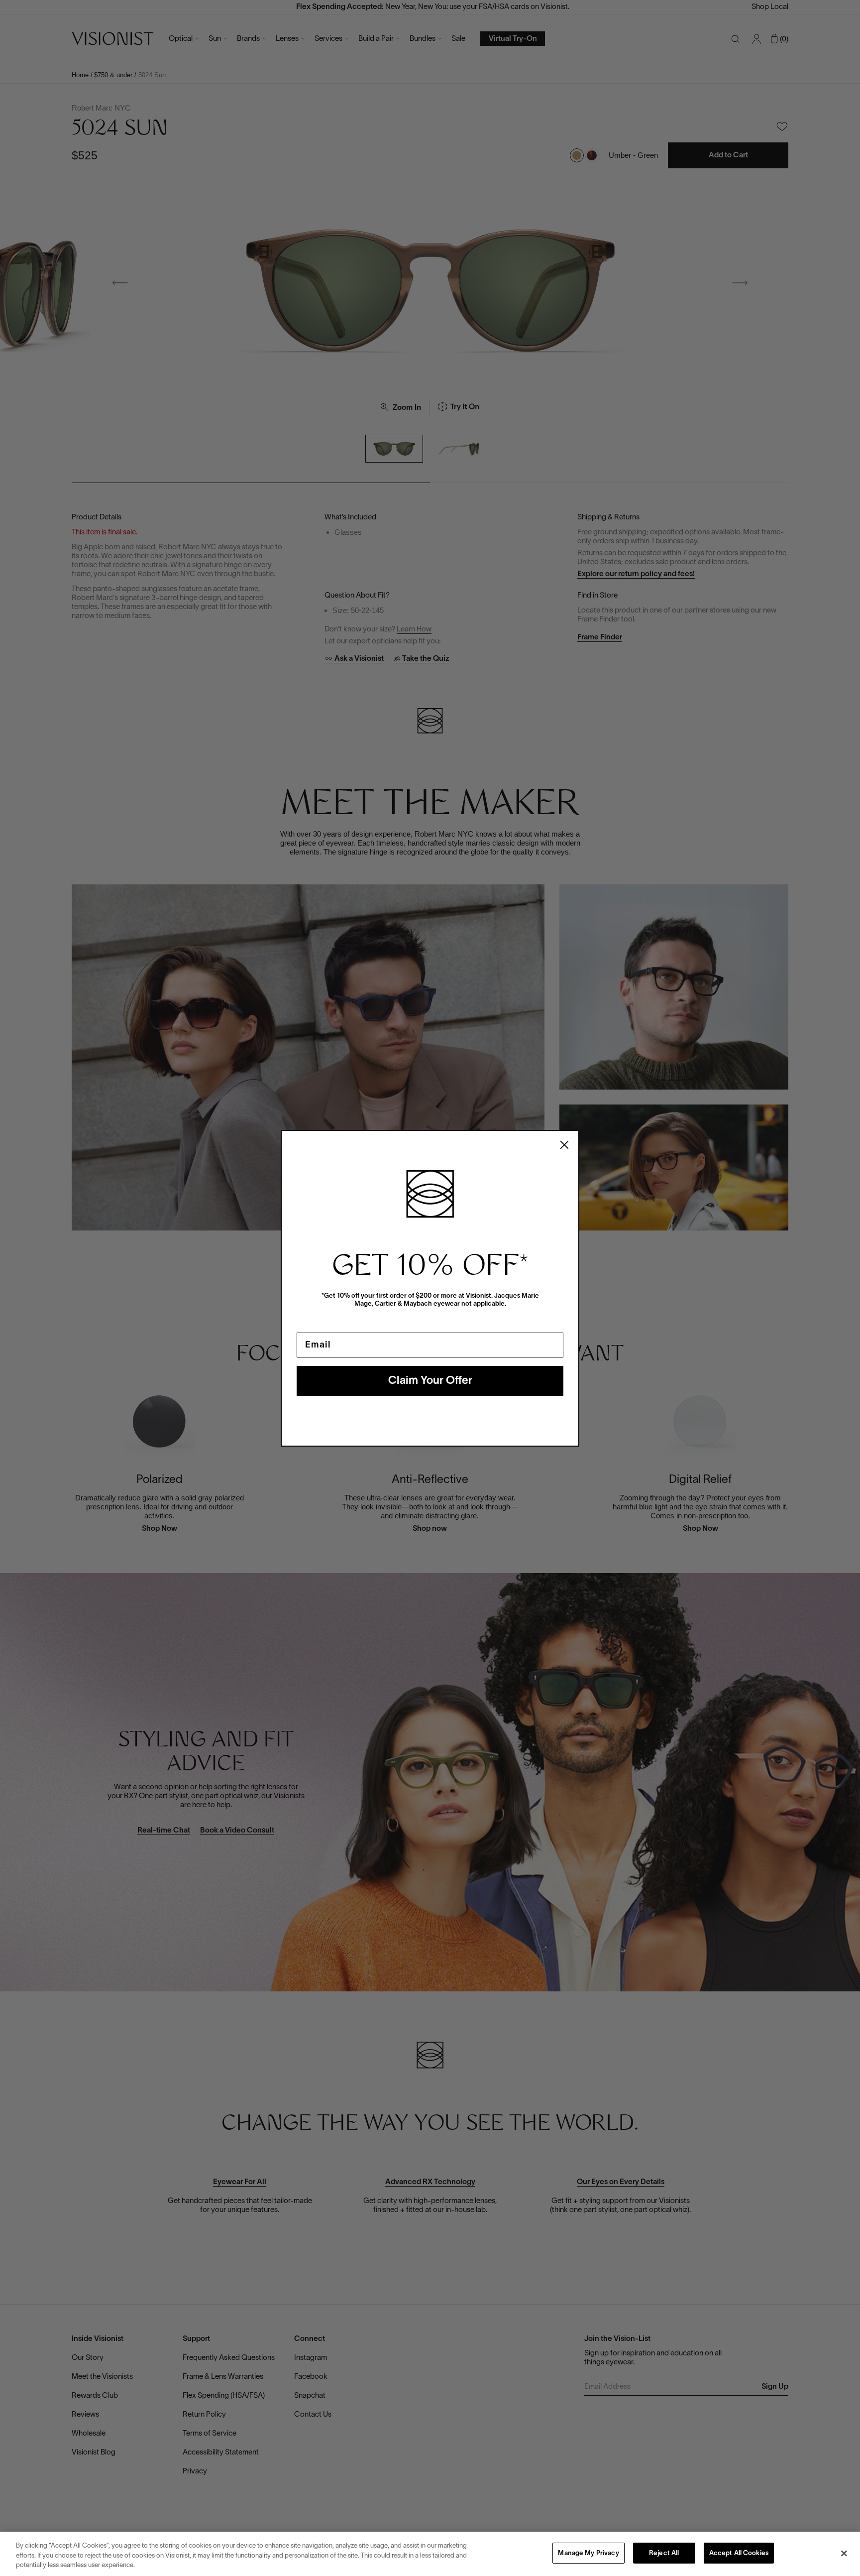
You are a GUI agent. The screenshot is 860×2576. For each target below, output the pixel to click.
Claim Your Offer (430, 1381)
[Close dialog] (564, 1145)
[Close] (844, 2553)
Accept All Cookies (739, 2554)
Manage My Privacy (588, 2554)
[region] (430, 2554)
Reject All (664, 2554)
